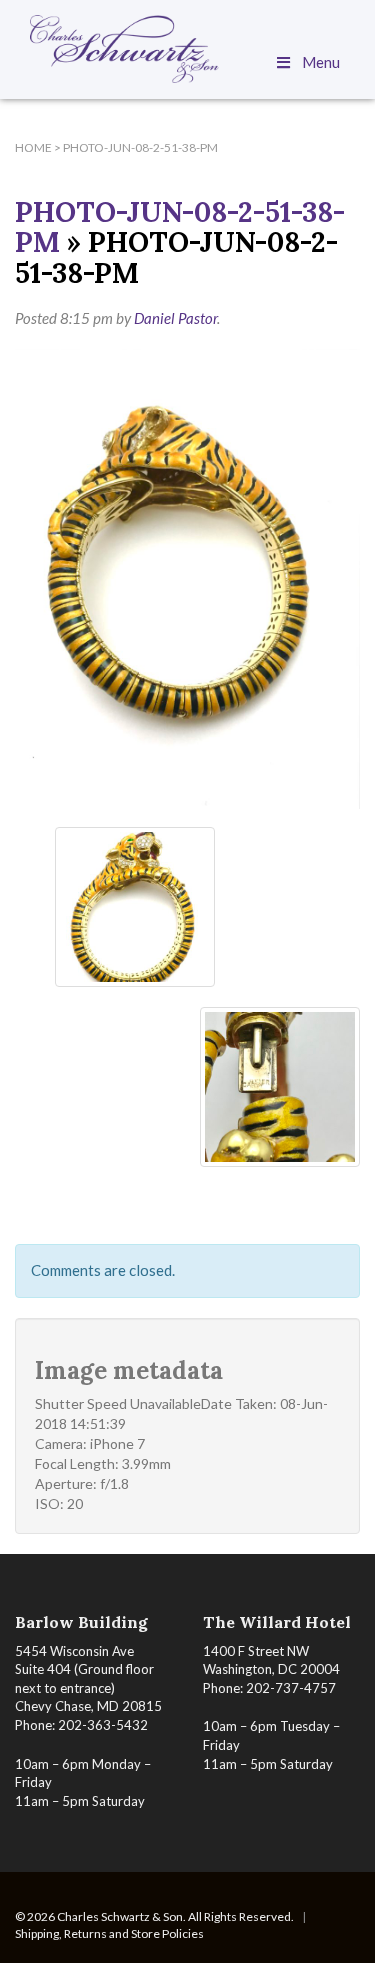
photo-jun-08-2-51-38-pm (180, 227)
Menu (321, 62)
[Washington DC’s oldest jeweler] (187, 49)
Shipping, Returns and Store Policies (109, 1933)
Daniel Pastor (175, 318)
